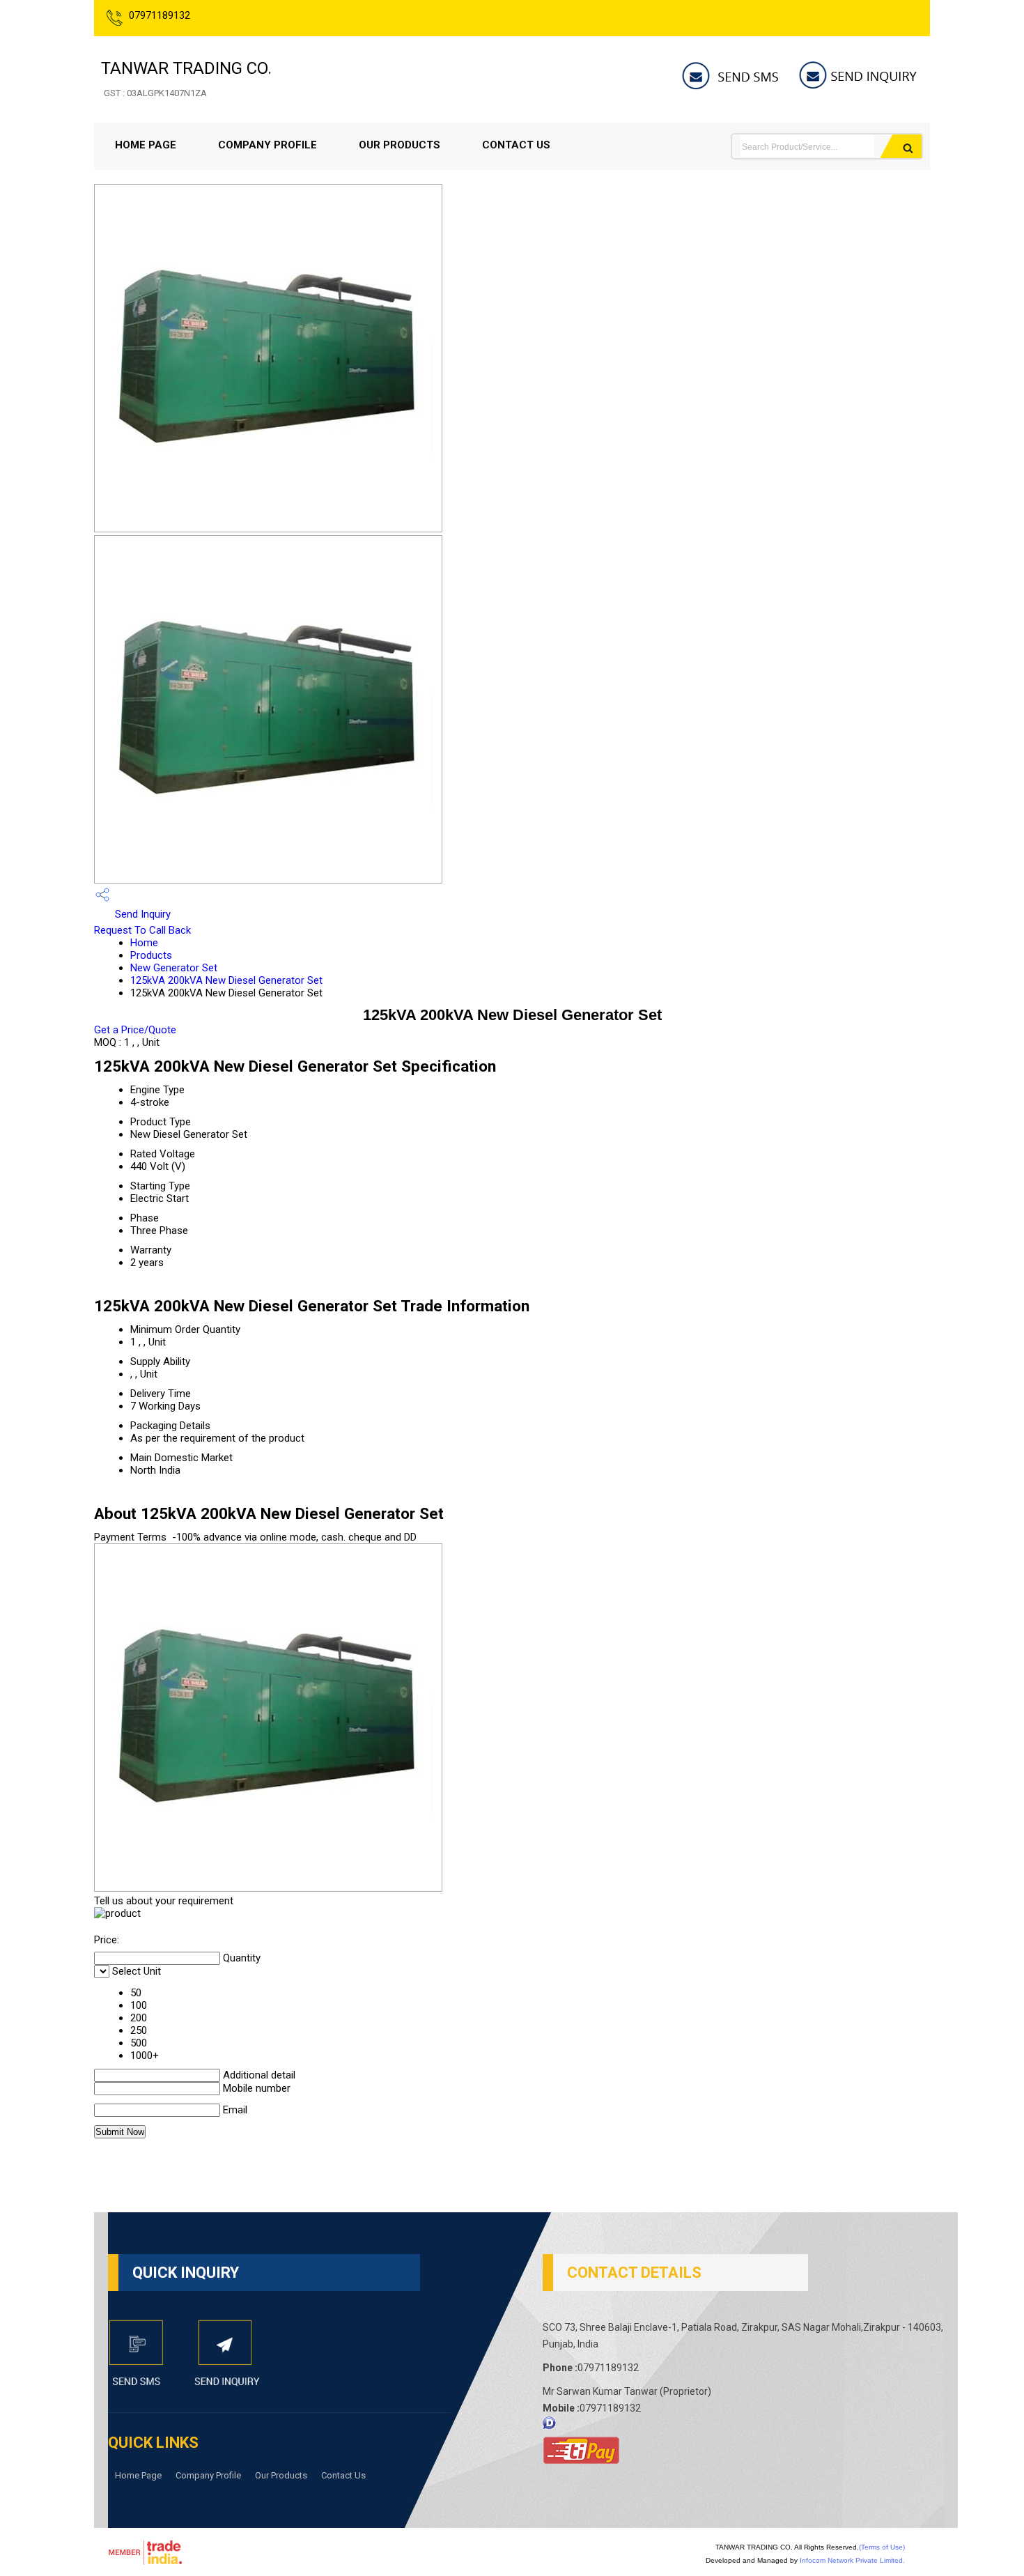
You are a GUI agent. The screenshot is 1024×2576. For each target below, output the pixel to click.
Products (151, 955)
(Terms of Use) (882, 2547)
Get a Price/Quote (135, 1030)
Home (144, 943)
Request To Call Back (142, 930)
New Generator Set (174, 968)
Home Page (146, 145)
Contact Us (516, 145)
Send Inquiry (141, 914)
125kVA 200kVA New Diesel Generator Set (226, 980)
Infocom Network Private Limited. (852, 2560)
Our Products (399, 145)
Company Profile (267, 145)
